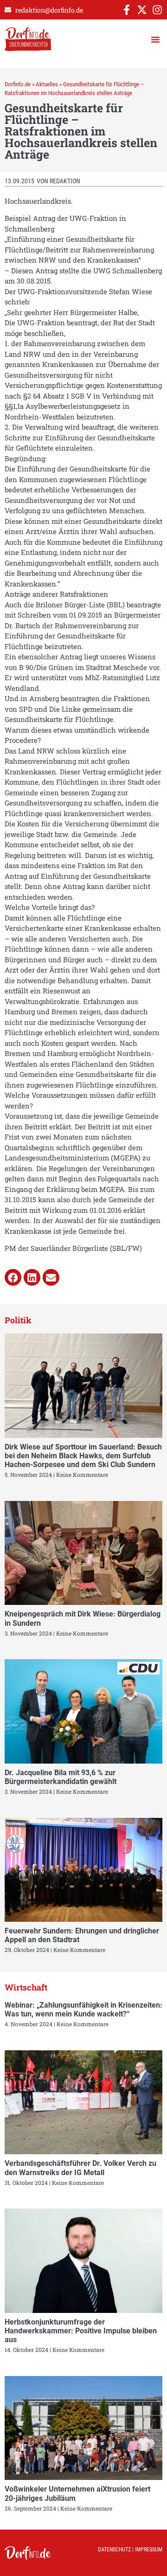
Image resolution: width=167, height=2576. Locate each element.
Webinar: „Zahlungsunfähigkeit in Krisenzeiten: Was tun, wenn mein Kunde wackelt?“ (83, 2009)
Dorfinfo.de (18, 84)
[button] (155, 39)
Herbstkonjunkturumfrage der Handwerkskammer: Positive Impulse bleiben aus (81, 2331)
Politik (18, 1320)
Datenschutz (114, 2550)
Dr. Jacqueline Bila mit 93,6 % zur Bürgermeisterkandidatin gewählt (61, 1777)
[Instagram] (157, 10)
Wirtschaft (26, 1987)
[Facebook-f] (127, 10)
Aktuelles (47, 84)
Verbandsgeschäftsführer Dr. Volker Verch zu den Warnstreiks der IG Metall (80, 2168)
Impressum (149, 2550)
